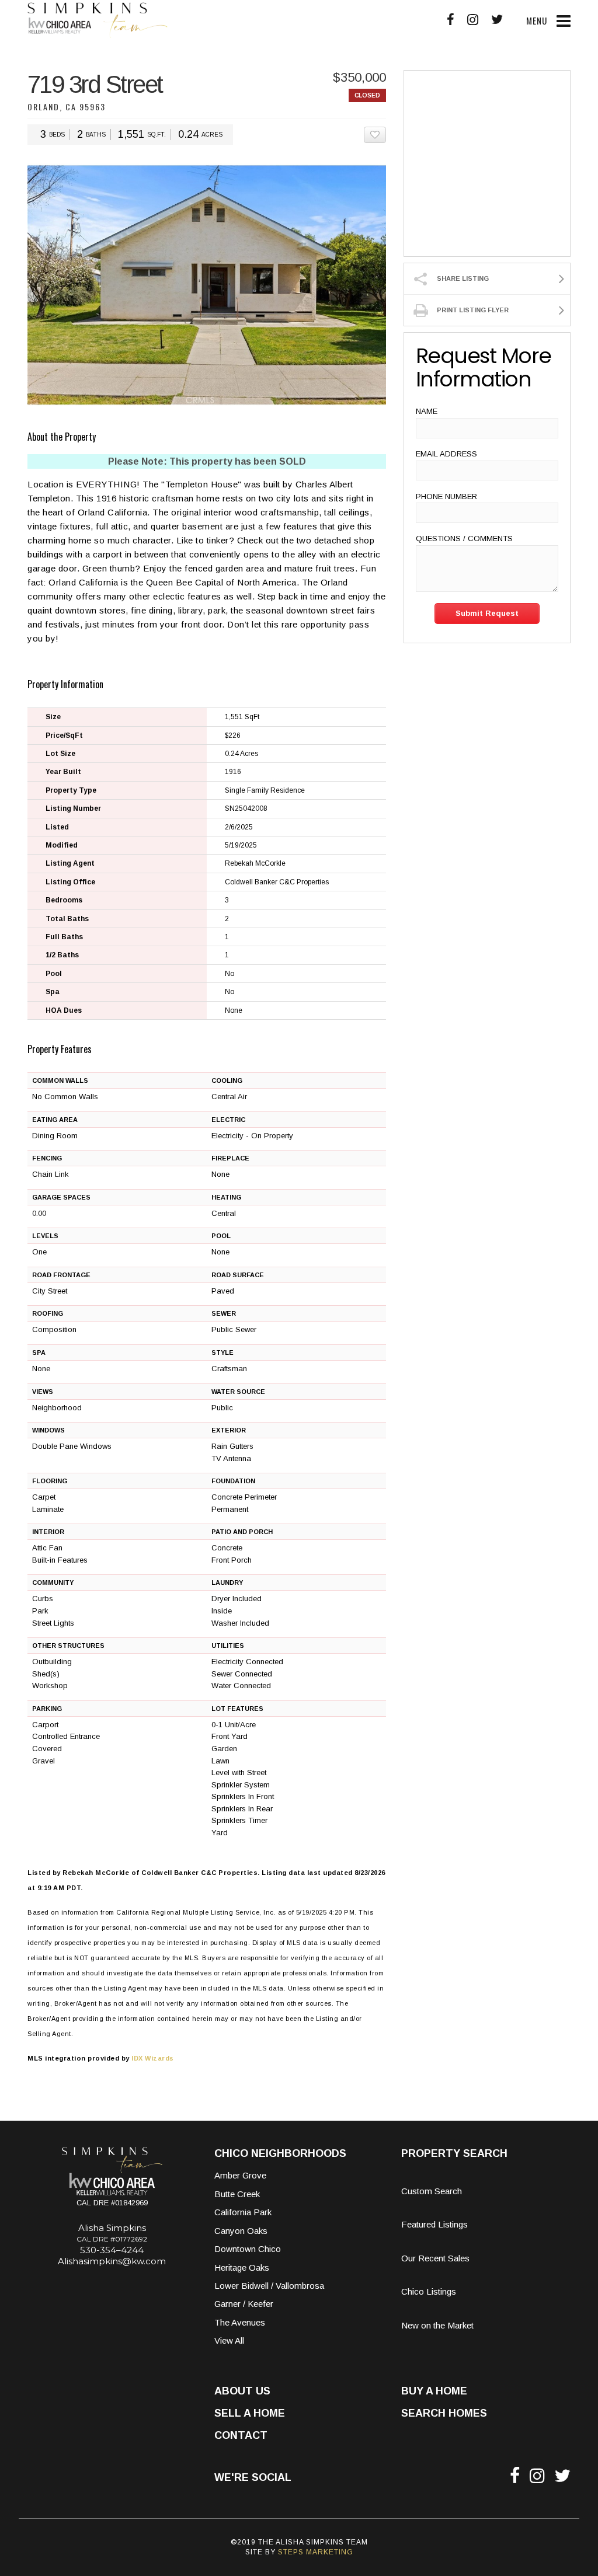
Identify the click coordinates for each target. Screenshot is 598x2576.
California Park (243, 2212)
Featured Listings (434, 2224)
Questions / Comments (464, 538)
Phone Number (446, 496)
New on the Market (437, 2325)
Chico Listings (429, 2291)
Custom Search (432, 2191)
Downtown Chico (248, 2249)
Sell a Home (250, 2413)
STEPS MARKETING (316, 2552)
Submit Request (487, 613)
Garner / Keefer (244, 2304)
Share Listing (463, 278)
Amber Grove (240, 2175)
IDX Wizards (153, 2058)
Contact (241, 2435)
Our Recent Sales (435, 2258)
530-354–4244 (112, 2250)
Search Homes (444, 2413)
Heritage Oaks (242, 2267)
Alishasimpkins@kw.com (112, 2261)
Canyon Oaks (241, 2231)
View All (229, 2340)
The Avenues (240, 2322)
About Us (242, 2391)
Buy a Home (434, 2391)
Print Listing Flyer (473, 310)
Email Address (446, 454)
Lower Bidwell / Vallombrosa (269, 2286)
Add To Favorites (386, 135)
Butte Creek (237, 2194)
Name (427, 411)
